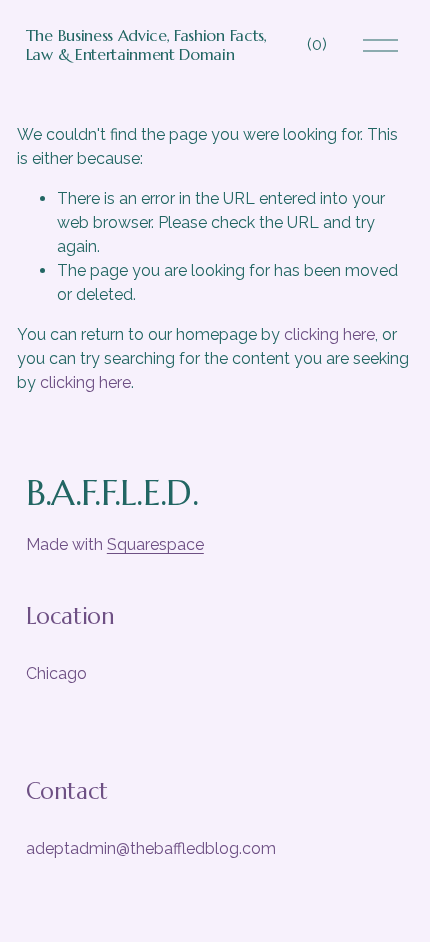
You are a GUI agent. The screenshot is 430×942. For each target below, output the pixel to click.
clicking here (329, 334)
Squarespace (155, 544)
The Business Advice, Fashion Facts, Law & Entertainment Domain (146, 44)
